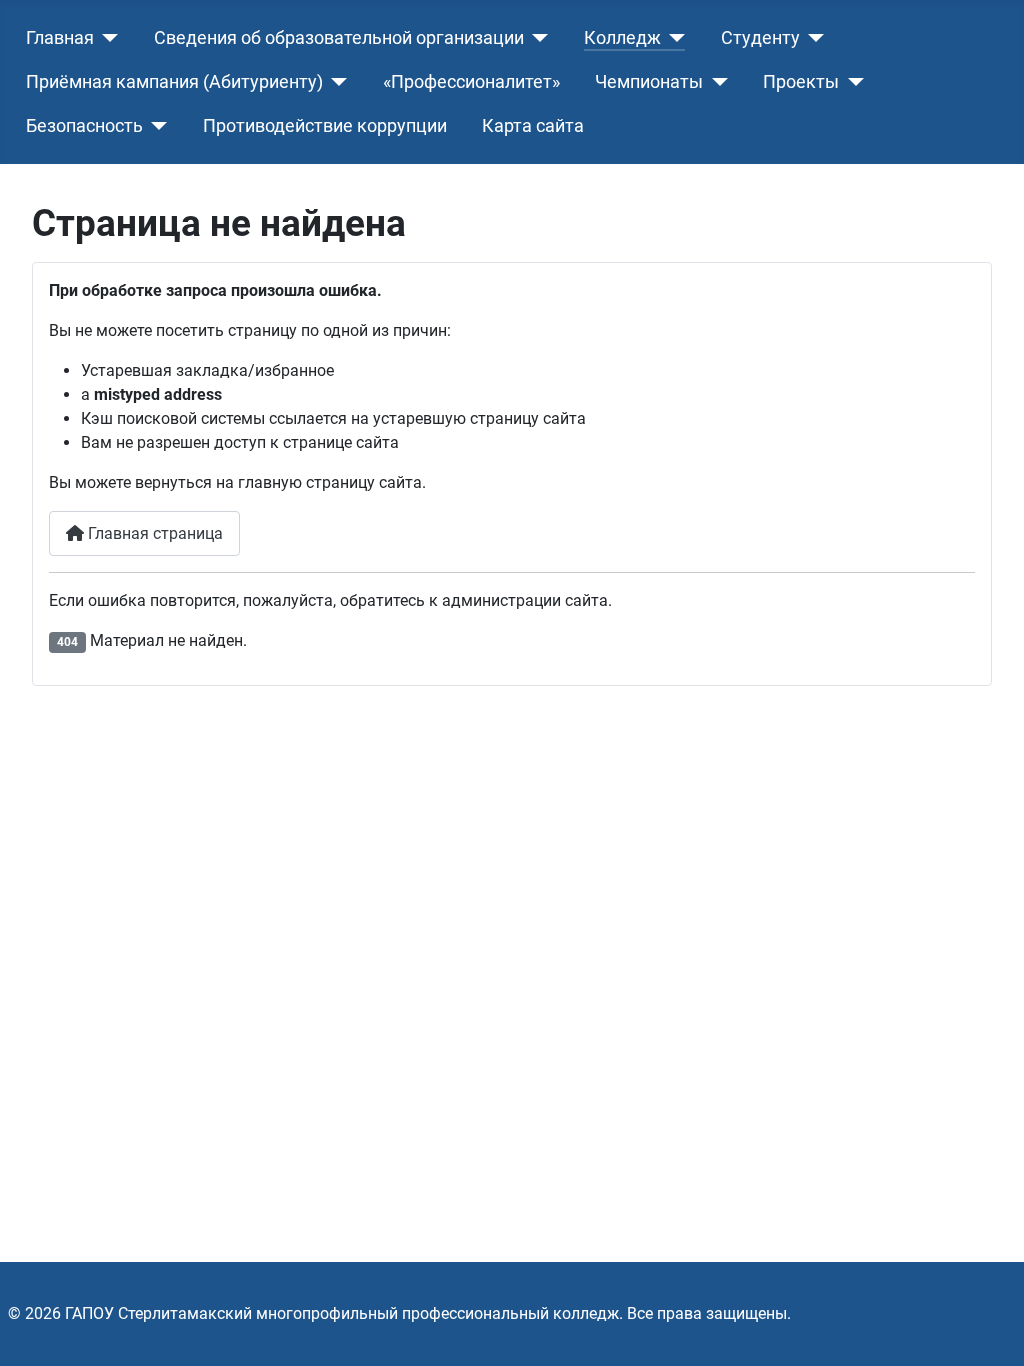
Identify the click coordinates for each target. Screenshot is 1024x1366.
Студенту (760, 38)
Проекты (801, 82)
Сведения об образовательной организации (339, 38)
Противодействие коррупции (325, 126)
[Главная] (106, 38)
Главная (60, 38)
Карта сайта (533, 126)
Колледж (622, 38)
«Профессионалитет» (471, 82)
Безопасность (84, 126)
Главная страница (153, 533)
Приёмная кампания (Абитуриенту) (174, 82)
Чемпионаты (649, 82)
